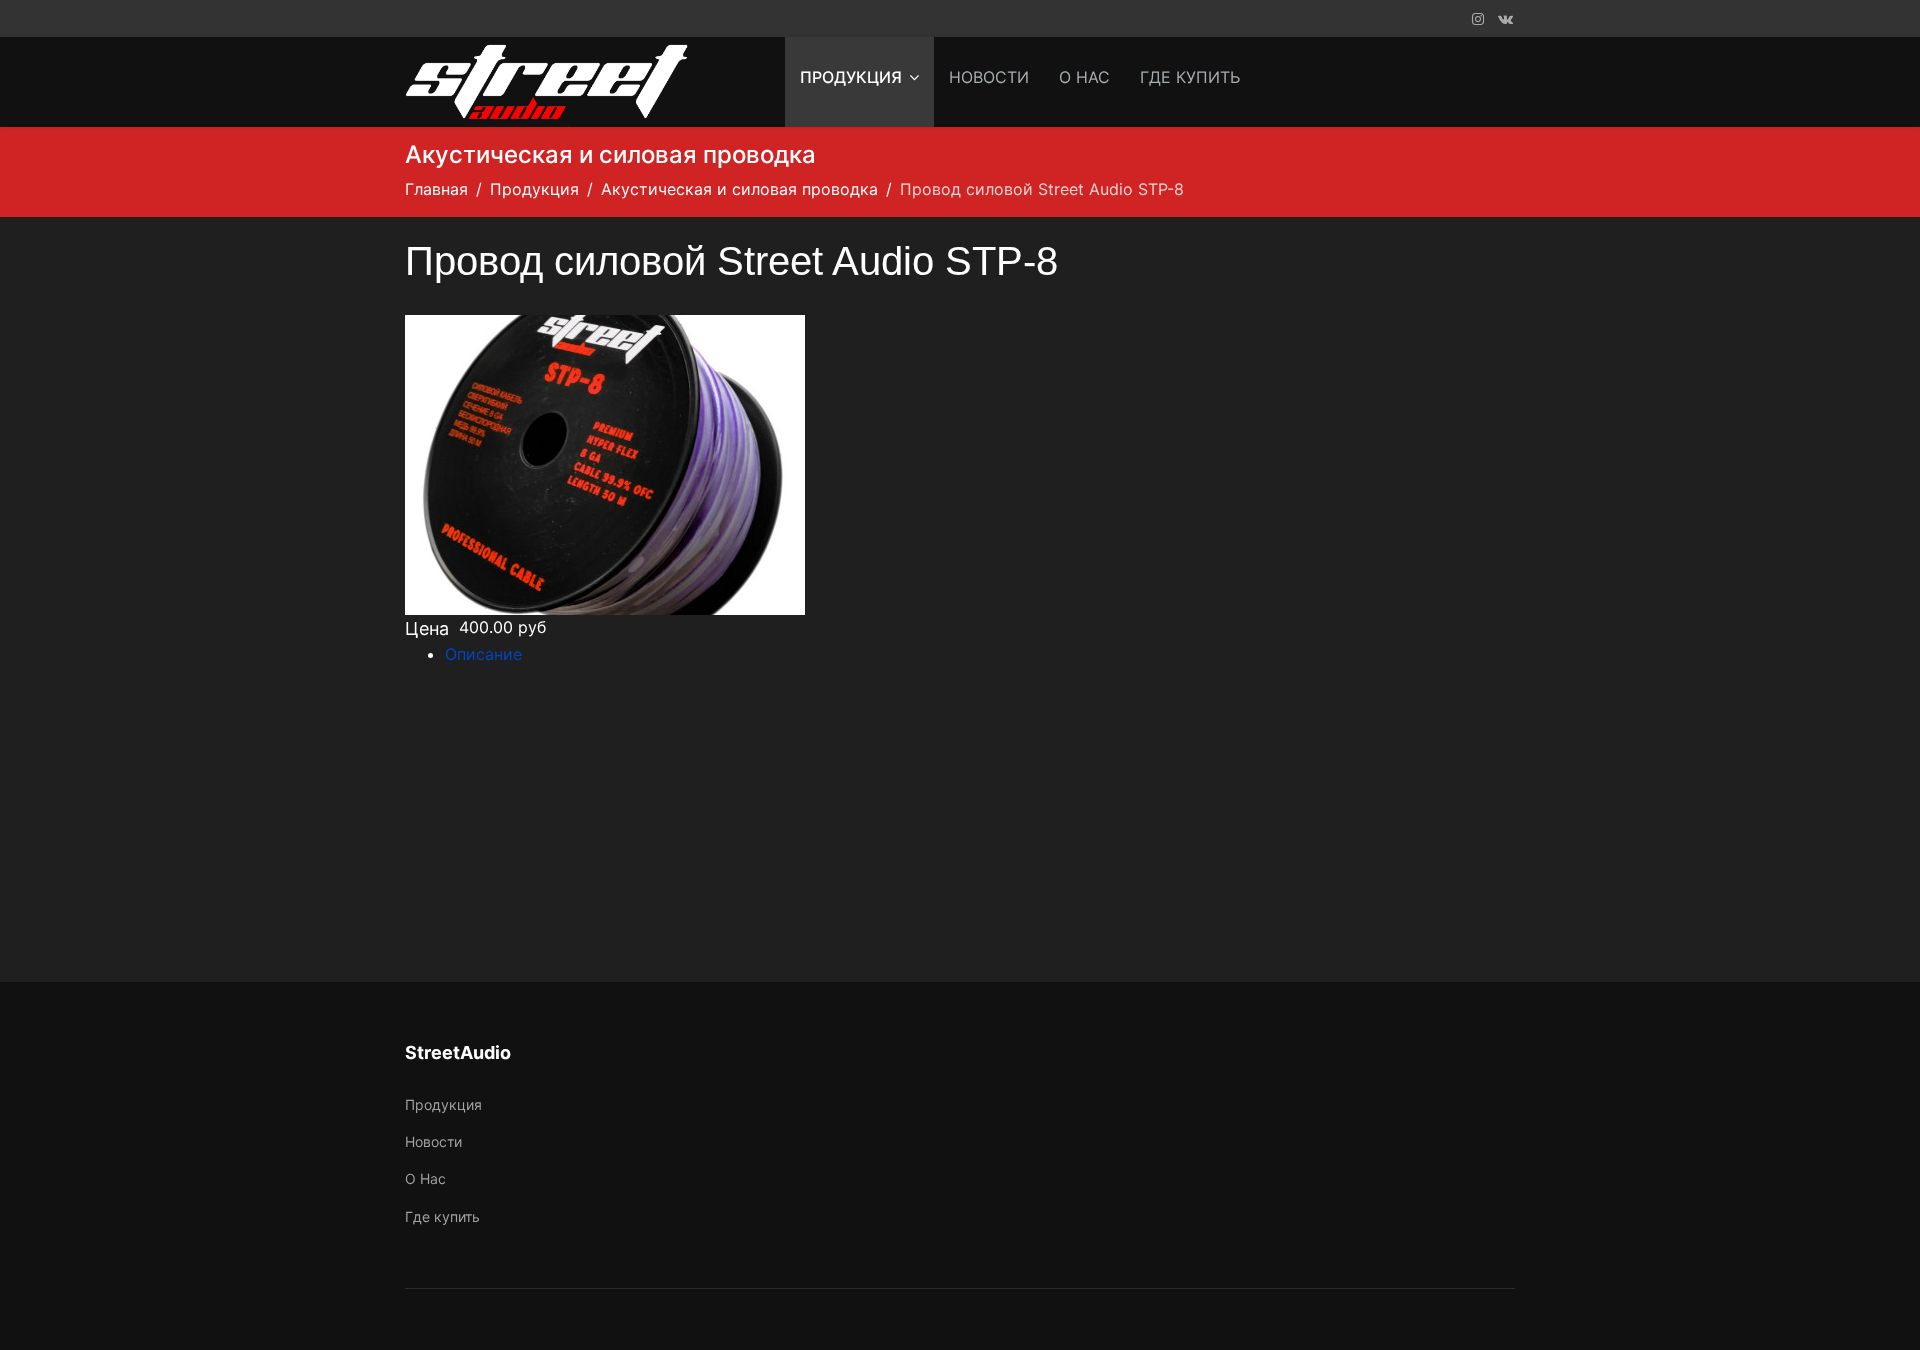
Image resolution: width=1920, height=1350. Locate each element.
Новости (989, 77)
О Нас (1084, 77)
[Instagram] (1478, 18)
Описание (483, 654)
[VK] (1505, 18)
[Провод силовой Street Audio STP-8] (682, 465)
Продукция (851, 77)
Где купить (1190, 77)
